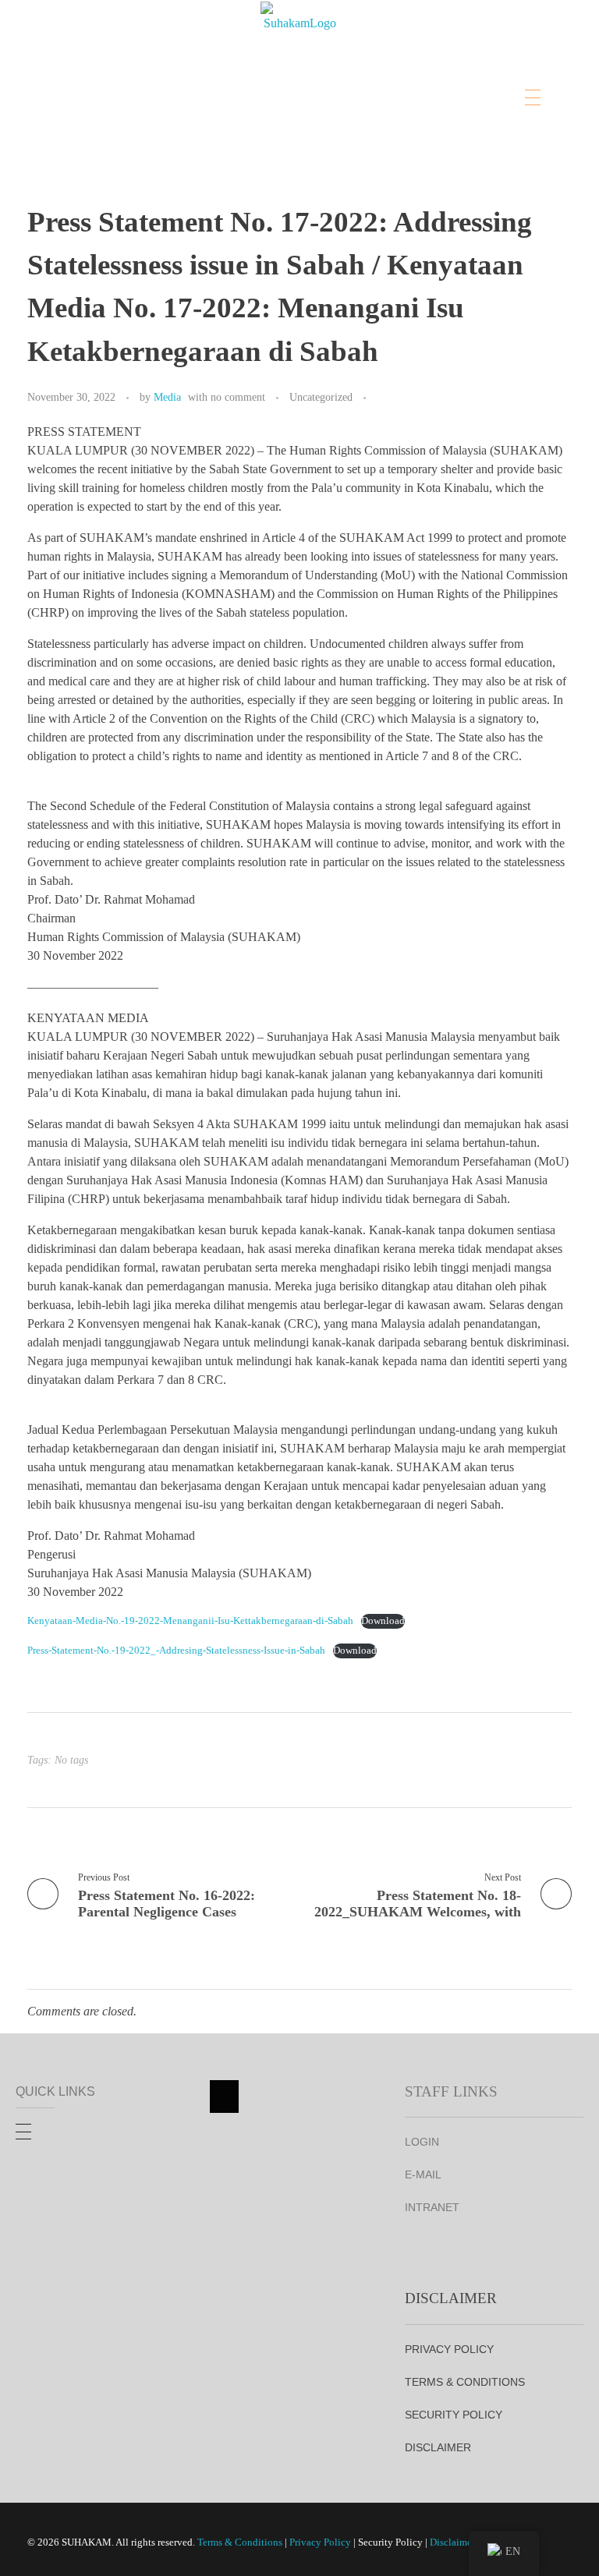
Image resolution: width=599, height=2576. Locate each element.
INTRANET (432, 2207)
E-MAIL (423, 2174)
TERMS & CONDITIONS (465, 2382)
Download (383, 1621)
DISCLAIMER (438, 2447)
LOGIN (422, 2142)
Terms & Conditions (240, 2542)
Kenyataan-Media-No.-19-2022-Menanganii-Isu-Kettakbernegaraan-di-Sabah (190, 1621)
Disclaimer (452, 2542)
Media (167, 397)
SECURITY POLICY (454, 2415)
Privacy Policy (320, 2542)
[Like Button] (381, 398)
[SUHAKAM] (299, 43)
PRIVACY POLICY (449, 2349)
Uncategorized (321, 397)
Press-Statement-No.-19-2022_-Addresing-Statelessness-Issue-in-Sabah (176, 1651)
